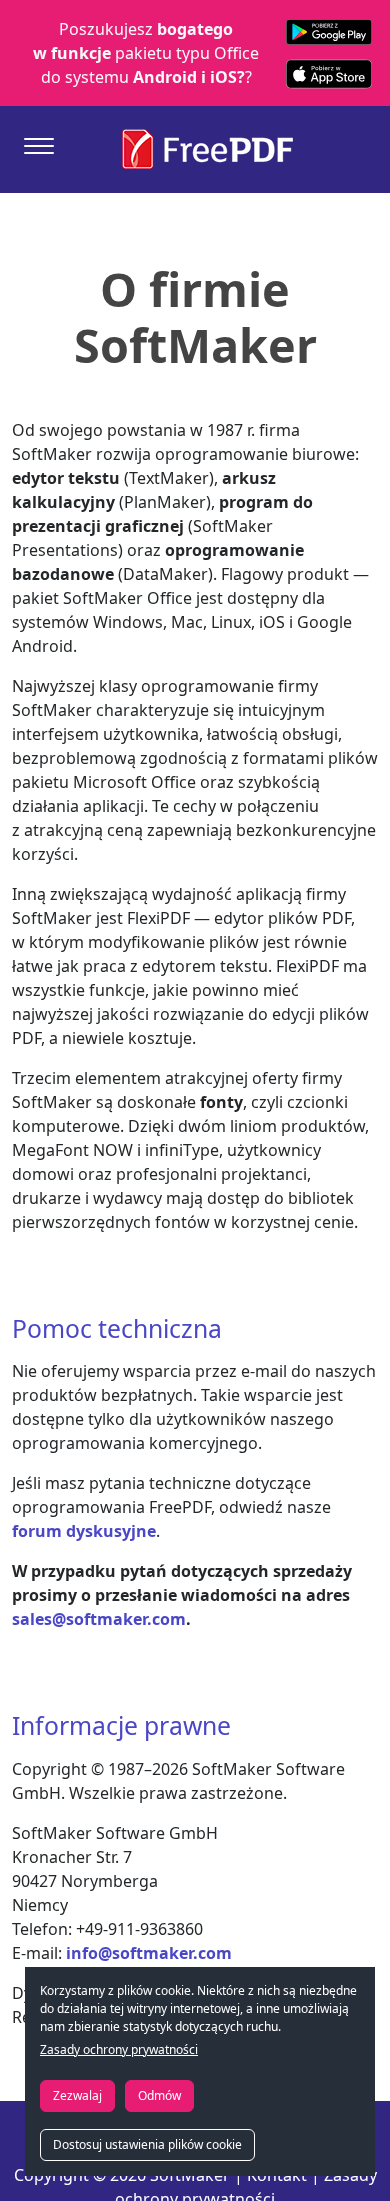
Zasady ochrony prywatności (119, 2049)
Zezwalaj (77, 2095)
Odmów (159, 2095)
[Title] (39, 146)
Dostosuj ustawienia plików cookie (147, 2144)
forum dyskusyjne (84, 1531)
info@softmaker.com (149, 1953)
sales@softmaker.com (99, 1619)
